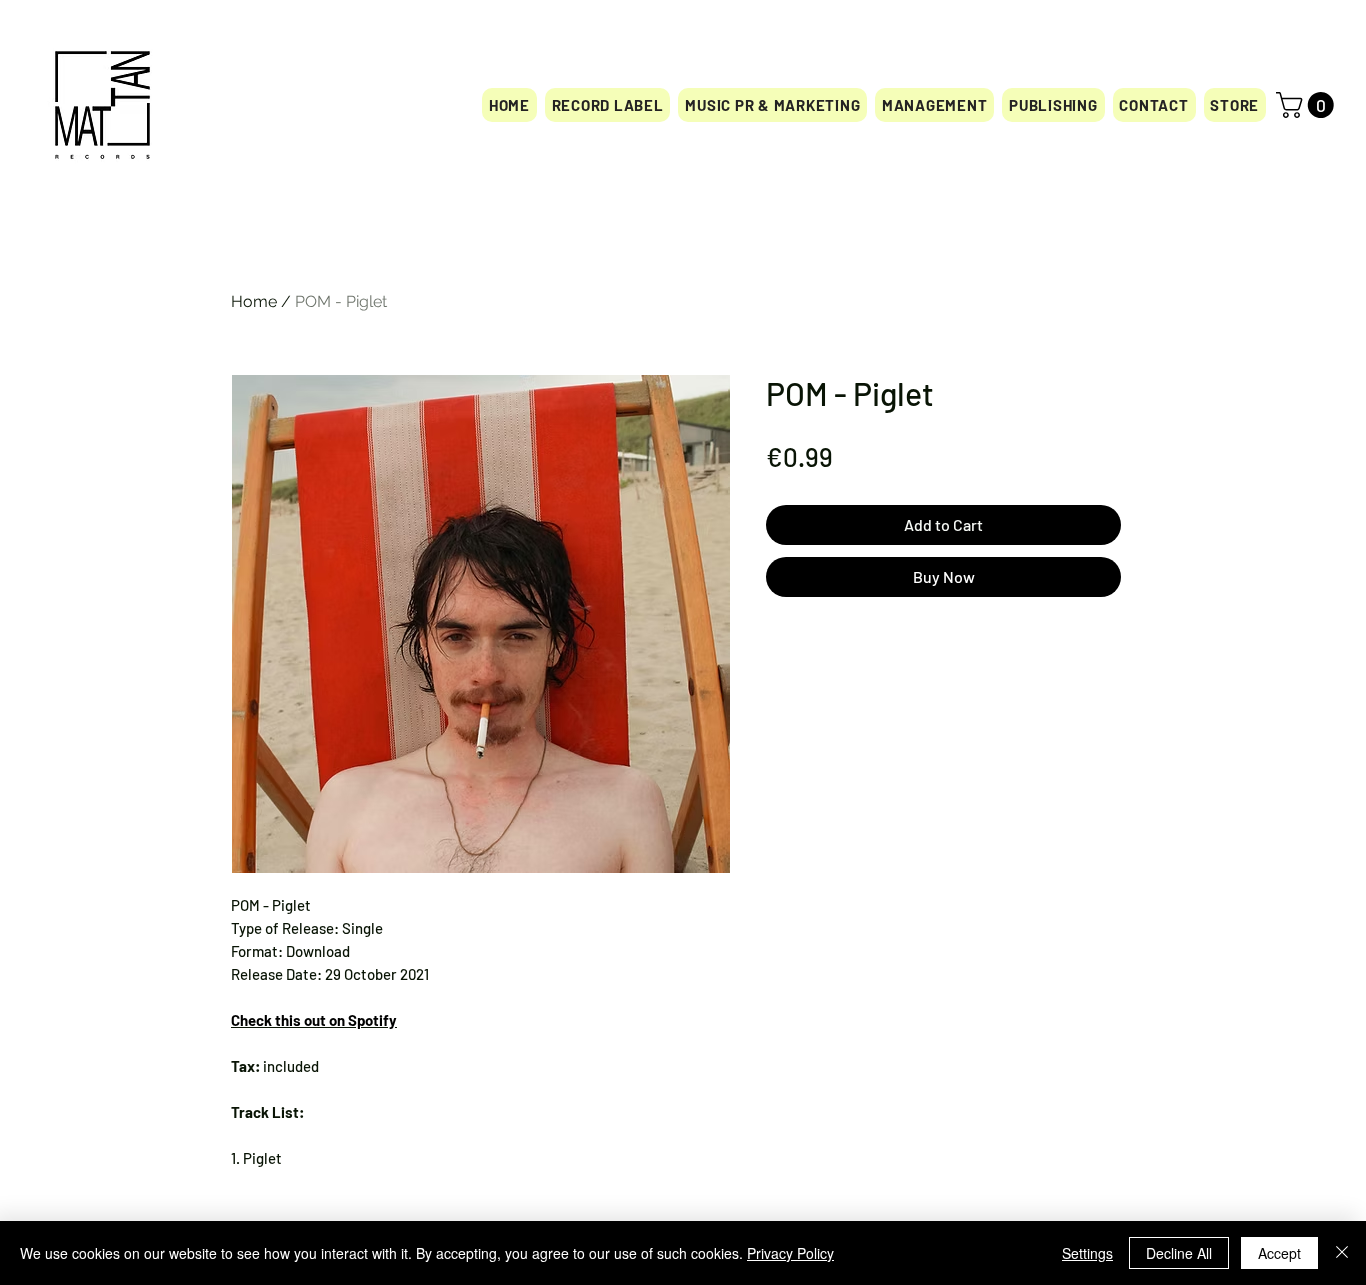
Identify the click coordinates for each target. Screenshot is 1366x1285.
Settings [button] (1087, 1253)
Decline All (1179, 1253)
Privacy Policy (790, 1253)
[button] (1235, 105)
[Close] (1342, 1253)
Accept (1279, 1253)
